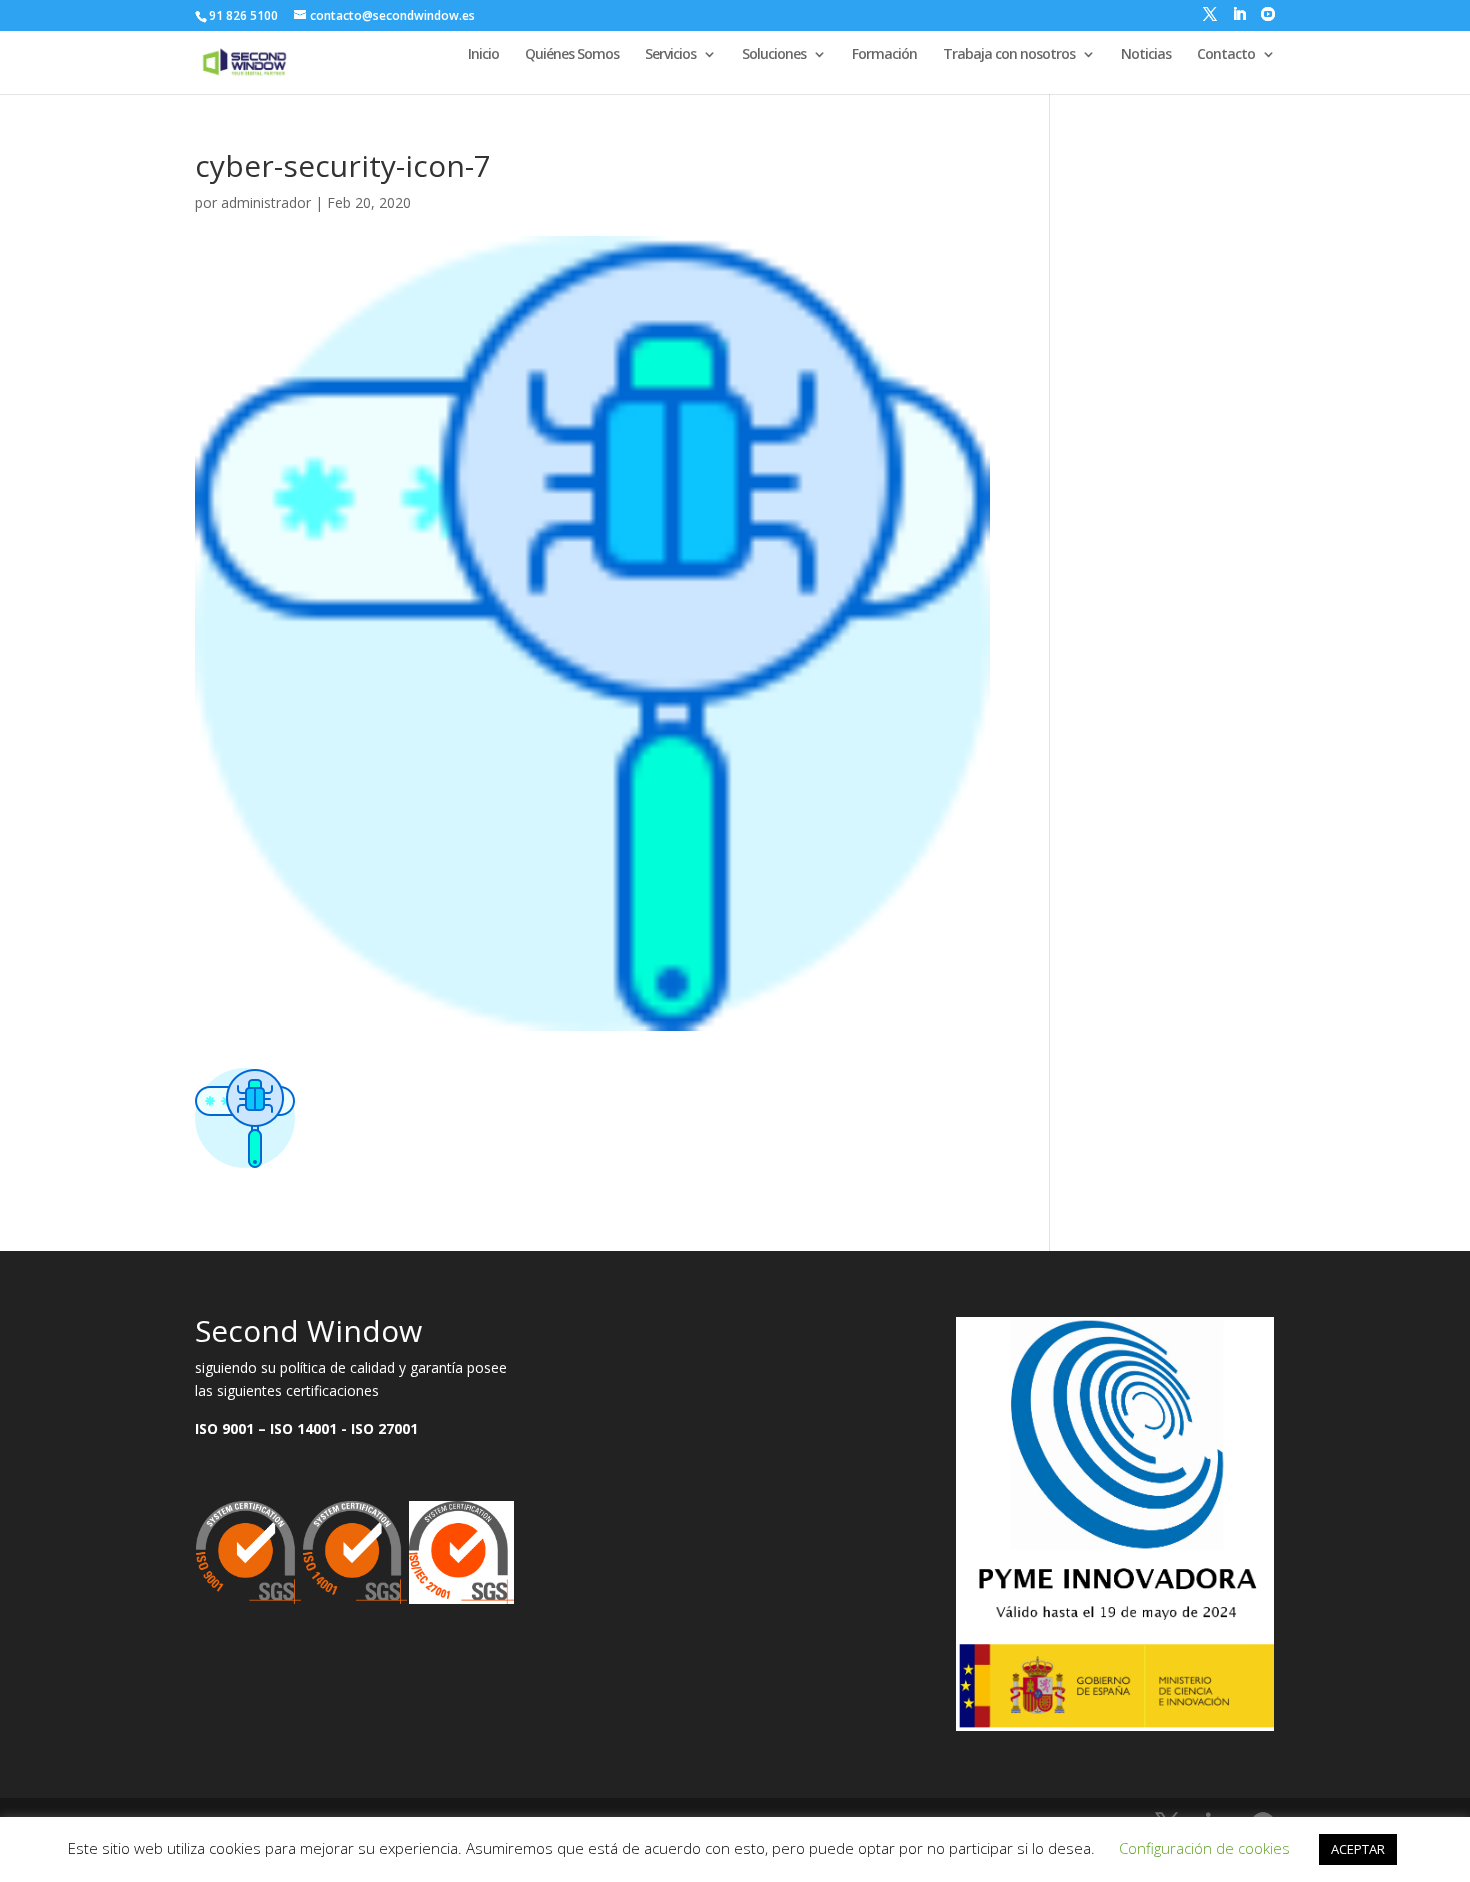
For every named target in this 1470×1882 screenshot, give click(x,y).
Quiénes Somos (572, 55)
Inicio (483, 55)
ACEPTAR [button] (1358, 1849)
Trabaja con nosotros (1009, 55)
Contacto (1226, 55)
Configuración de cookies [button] (1204, 1848)
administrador (266, 202)
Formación (884, 55)
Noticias (1146, 55)
